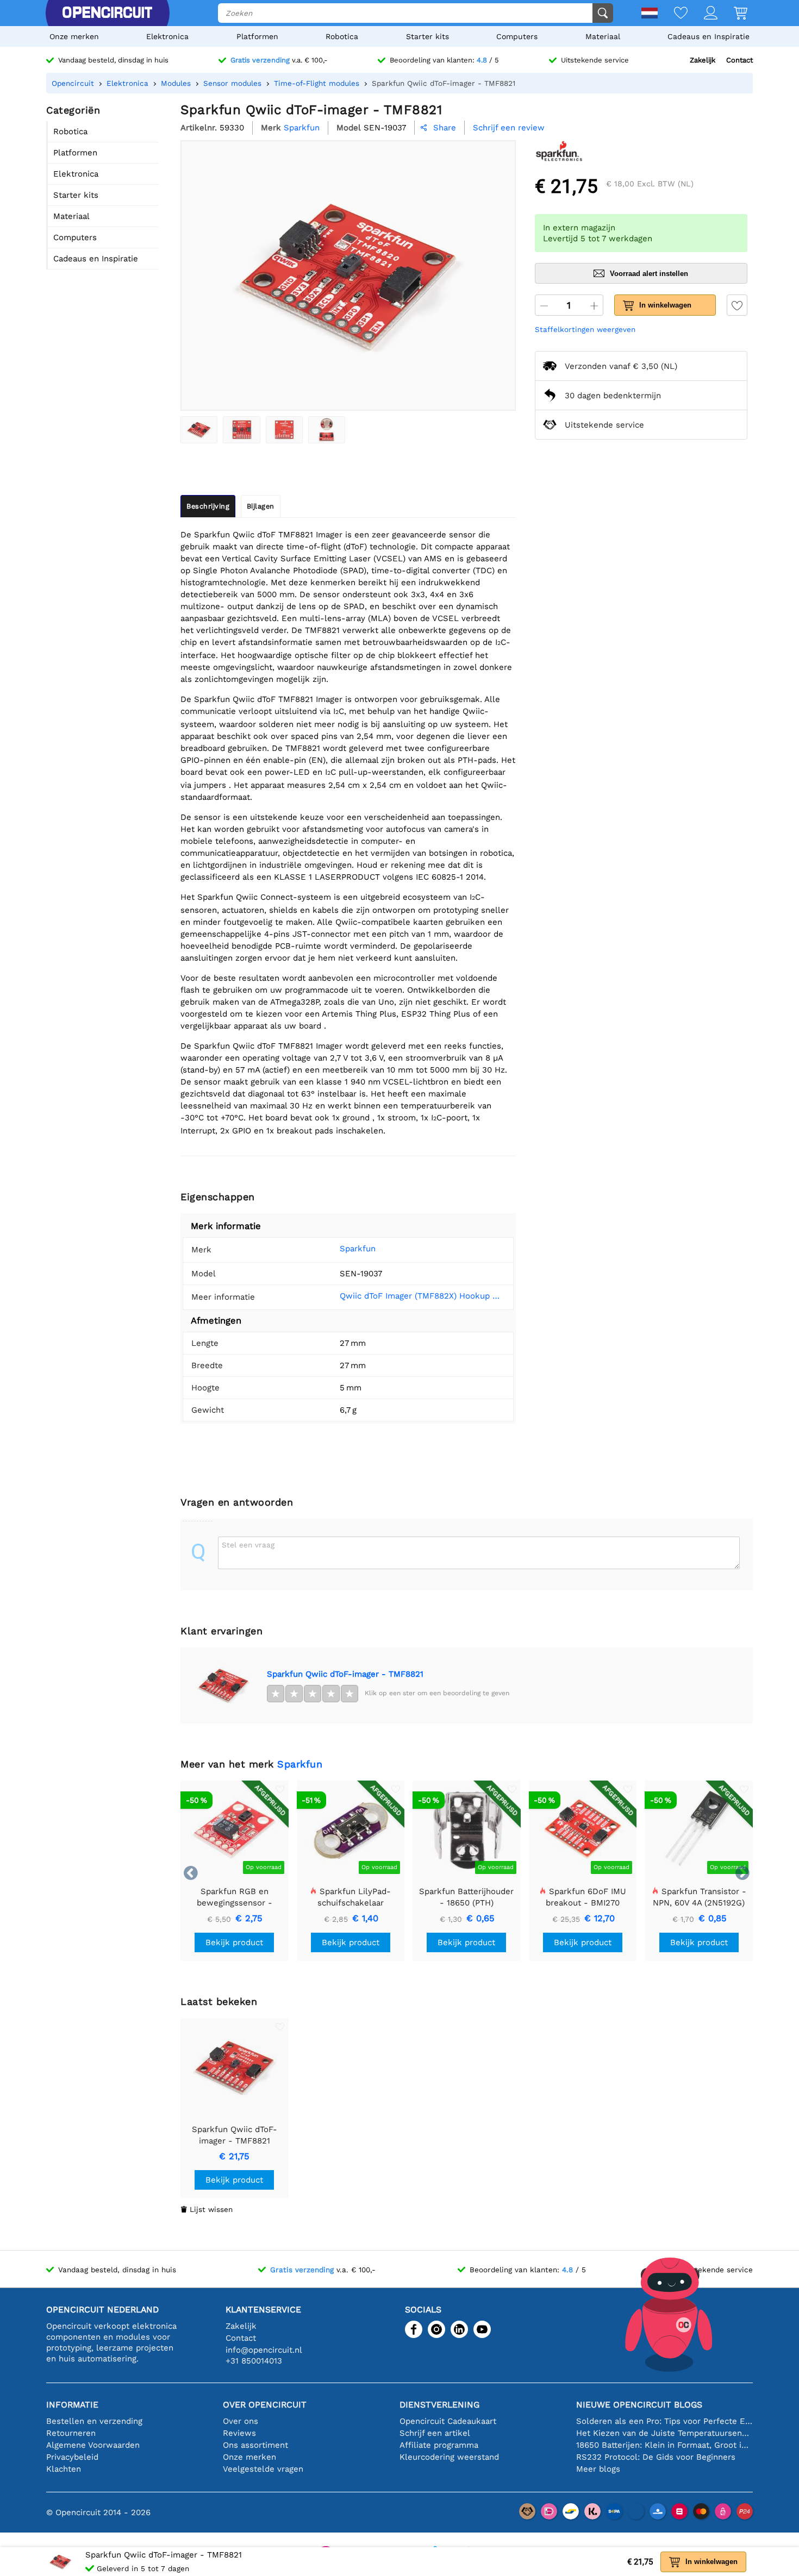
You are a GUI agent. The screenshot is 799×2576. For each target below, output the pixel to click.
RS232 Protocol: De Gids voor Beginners (656, 2457)
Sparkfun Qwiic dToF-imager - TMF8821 (345, 1674)
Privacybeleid (72, 2457)
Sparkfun (358, 1249)
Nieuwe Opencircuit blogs (639, 2405)
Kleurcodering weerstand (449, 2457)
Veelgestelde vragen (263, 2469)
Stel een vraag (248, 1545)
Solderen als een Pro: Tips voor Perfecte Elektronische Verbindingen (664, 2421)
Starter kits (427, 36)
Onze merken (74, 36)
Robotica (342, 36)
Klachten (64, 2469)
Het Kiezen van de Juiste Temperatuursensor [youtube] (664, 2433)
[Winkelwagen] (732, 14)
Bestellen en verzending (94, 2421)
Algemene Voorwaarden (93, 2445)
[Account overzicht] (703, 14)
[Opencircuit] (107, 13)
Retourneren (71, 2433)
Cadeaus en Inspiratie (709, 36)
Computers (517, 36)
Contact (739, 60)
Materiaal (603, 36)
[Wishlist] (673, 14)
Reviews (239, 2433)
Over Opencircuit (265, 2405)
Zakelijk (703, 60)
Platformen (257, 36)
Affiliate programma (439, 2445)
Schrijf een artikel (435, 2433)
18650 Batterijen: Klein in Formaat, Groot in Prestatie (664, 2445)
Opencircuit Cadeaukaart (448, 2421)
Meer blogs (598, 2469)
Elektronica (167, 36)
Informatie (72, 2405)
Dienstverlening (439, 2405)
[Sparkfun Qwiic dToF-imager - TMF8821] (199, 430)
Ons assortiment (255, 2445)
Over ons (241, 2421)
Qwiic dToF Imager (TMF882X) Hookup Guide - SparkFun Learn (422, 1296)
